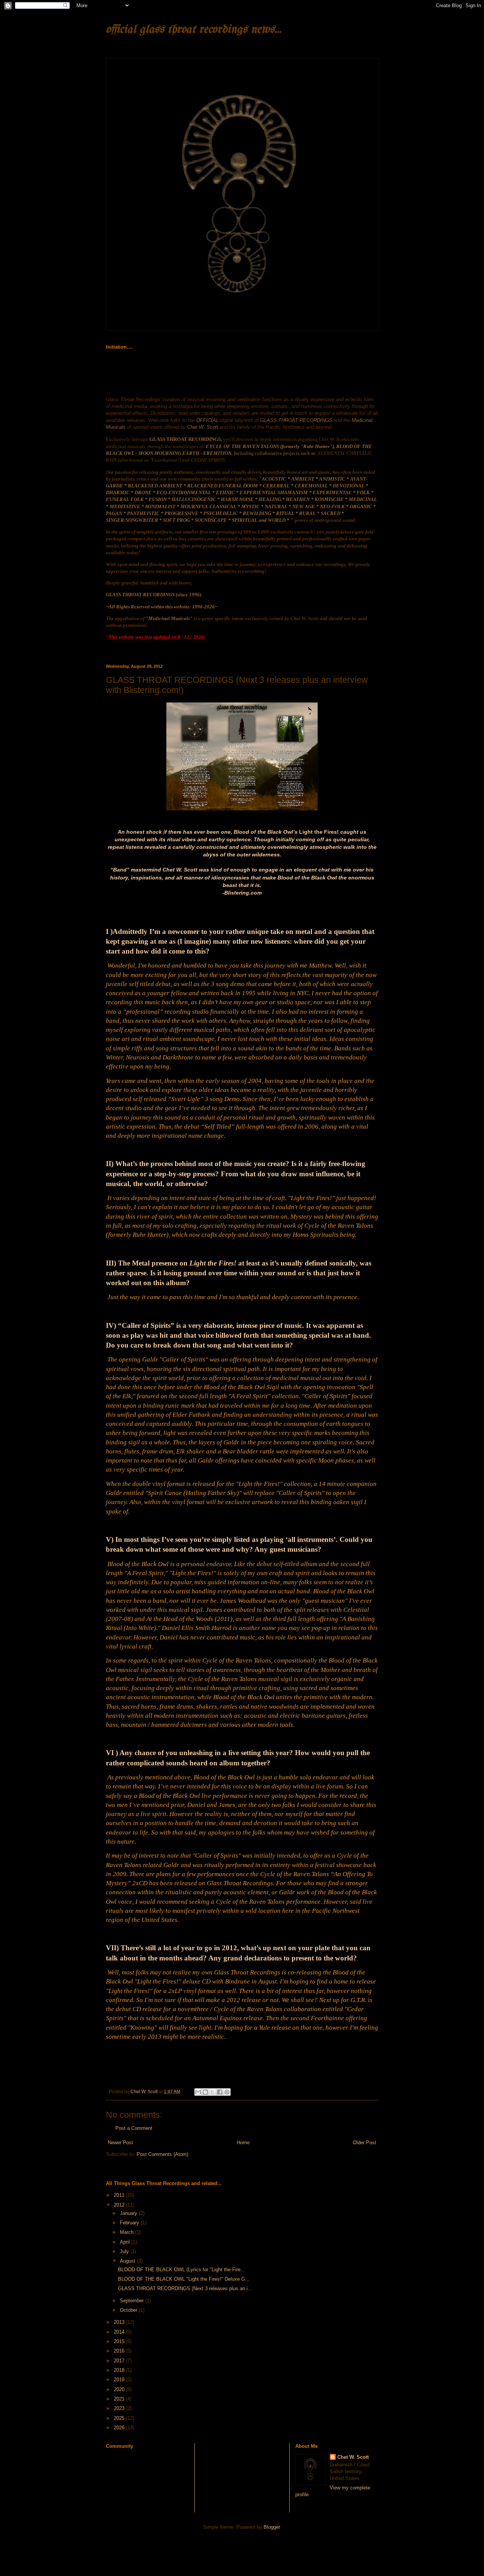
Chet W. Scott (353, 2457)
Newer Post (120, 2143)
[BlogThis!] (205, 2092)
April (126, 2242)
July (125, 2251)
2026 (120, 2428)
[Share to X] (213, 2092)
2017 (120, 2361)
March (127, 2232)
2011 (120, 2195)
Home (243, 2143)
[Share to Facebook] (220, 2092)
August (128, 2261)
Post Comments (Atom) (162, 2154)
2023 (120, 2408)
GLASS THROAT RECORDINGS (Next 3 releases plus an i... (185, 2288)
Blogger (272, 2527)
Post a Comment (134, 2128)
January (129, 2213)
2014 (120, 2332)
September (133, 2301)
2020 (120, 2389)
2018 (120, 2370)
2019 (120, 2380)
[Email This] (198, 2092)
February (130, 2223)
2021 (120, 2399)
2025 (120, 2418)
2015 (120, 2341)
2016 (120, 2351)
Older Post (365, 2143)
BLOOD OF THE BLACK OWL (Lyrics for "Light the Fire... (181, 2270)
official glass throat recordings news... (194, 30)
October (129, 2310)
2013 (120, 2322)
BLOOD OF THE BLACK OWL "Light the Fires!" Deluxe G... (184, 2279)
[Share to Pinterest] (227, 2092)
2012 (120, 2205)
